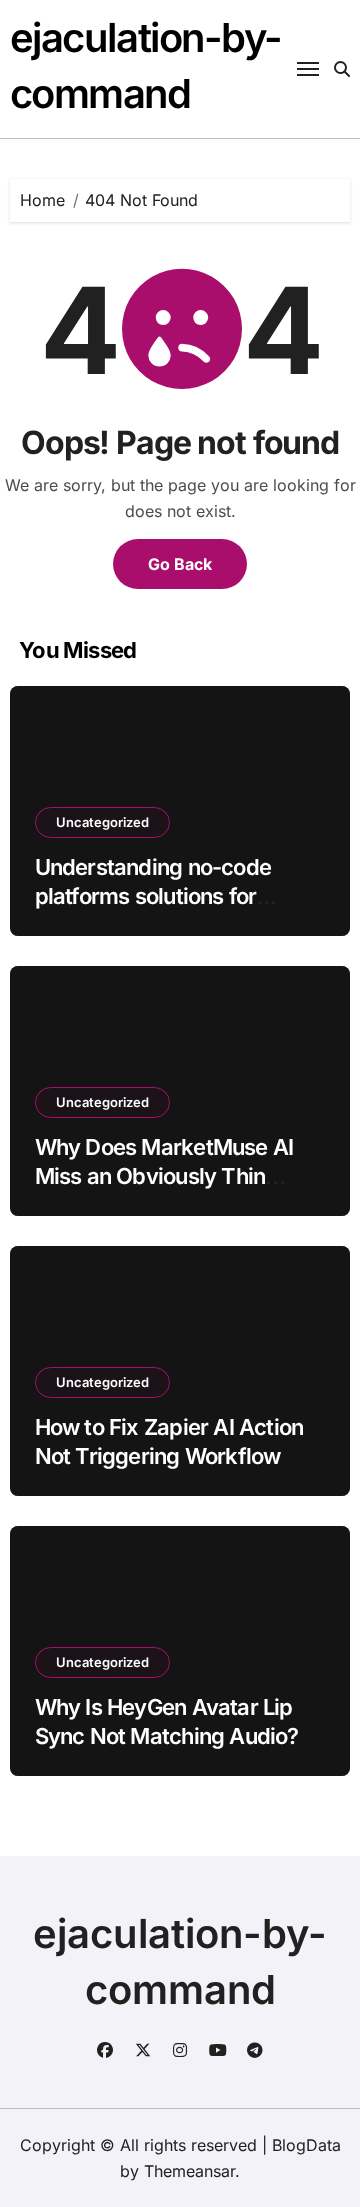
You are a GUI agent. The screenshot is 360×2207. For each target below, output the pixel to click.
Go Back (180, 564)
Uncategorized (102, 822)
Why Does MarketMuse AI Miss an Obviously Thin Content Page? (164, 1175)
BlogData (306, 2145)
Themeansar (189, 2171)
